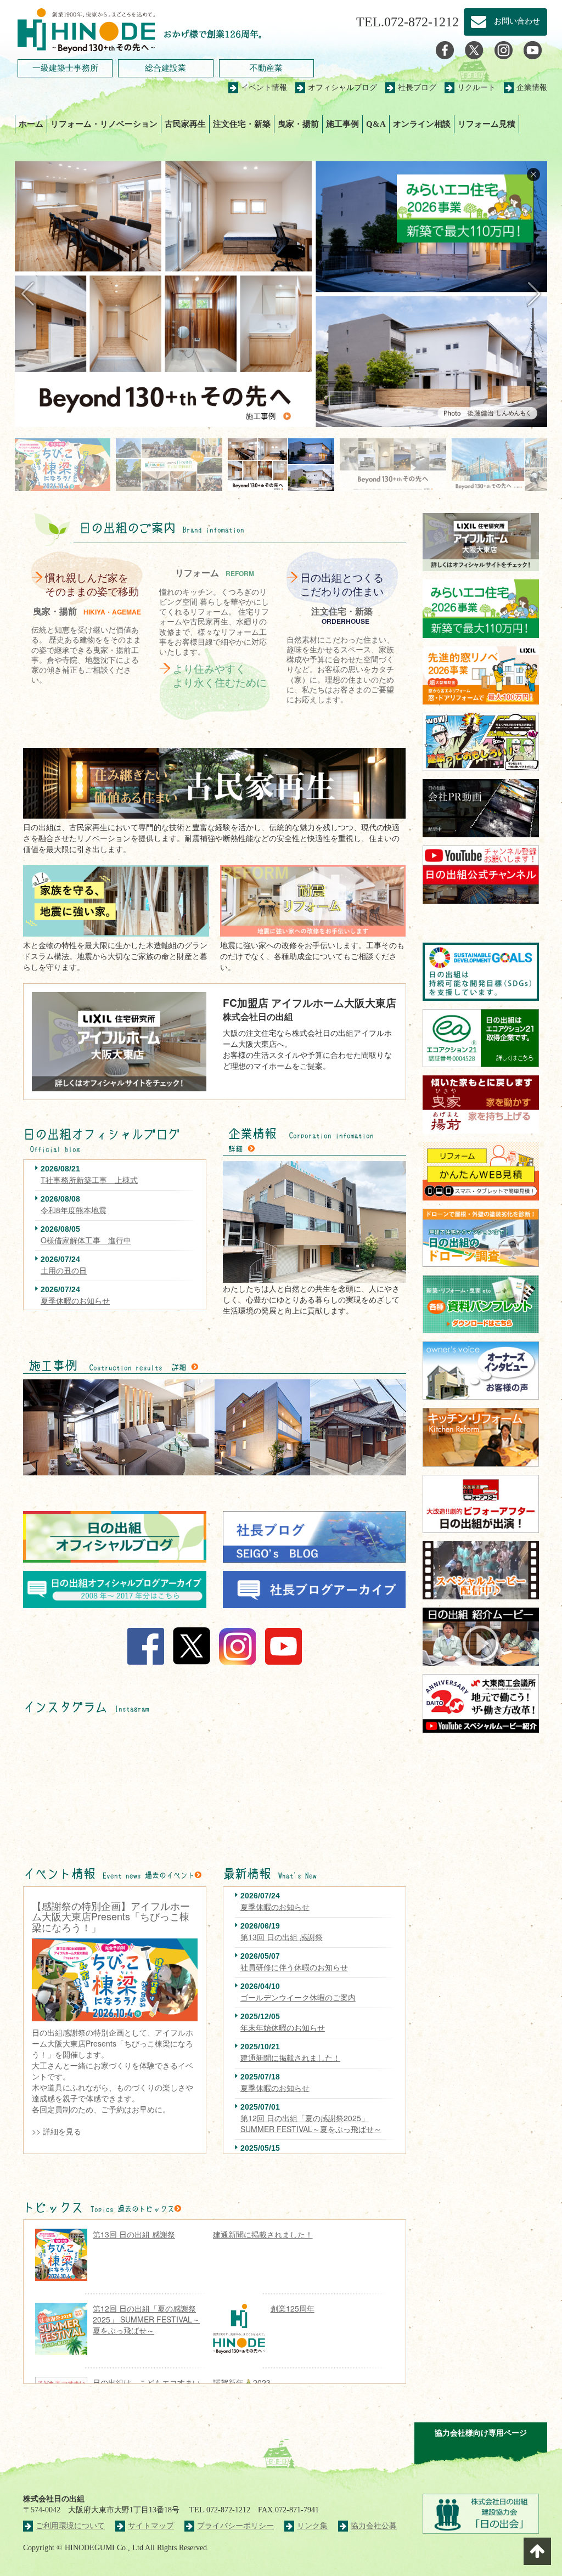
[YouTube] (533, 50)
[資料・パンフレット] (481, 1304)
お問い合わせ (513, 21)
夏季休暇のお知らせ (75, 1300)
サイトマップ (151, 2526)
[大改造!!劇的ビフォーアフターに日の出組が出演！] (481, 1504)
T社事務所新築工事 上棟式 (89, 1180)
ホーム (31, 124)
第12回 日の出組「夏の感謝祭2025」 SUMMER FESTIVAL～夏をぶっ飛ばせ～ (311, 2123)
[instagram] (504, 50)
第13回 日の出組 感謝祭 (282, 1937)
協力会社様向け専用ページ (481, 2433)
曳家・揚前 (298, 124)
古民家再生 (185, 124)
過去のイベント (170, 1875)
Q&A (376, 124)
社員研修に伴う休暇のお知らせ (294, 1967)
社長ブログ (417, 88)
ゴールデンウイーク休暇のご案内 (298, 1997)
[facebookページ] (445, 50)
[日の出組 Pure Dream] (86, 29)
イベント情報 (264, 88)
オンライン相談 (422, 124)
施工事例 (342, 124)
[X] (474, 50)
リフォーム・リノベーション (104, 124)
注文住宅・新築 (242, 124)
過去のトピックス (146, 2209)
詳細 (235, 1149)
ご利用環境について (70, 2526)
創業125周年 (293, 2308)
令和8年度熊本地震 (74, 1210)
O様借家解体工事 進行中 (86, 1240)
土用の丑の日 (64, 1270)
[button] (534, 294)
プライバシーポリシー (235, 2526)
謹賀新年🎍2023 (242, 2382)
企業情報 (532, 88)
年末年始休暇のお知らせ (283, 2027)
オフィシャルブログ (342, 88)
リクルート (476, 88)
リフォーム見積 (487, 124)
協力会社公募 (374, 2526)
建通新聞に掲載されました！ (290, 2058)
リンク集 (312, 2526)
